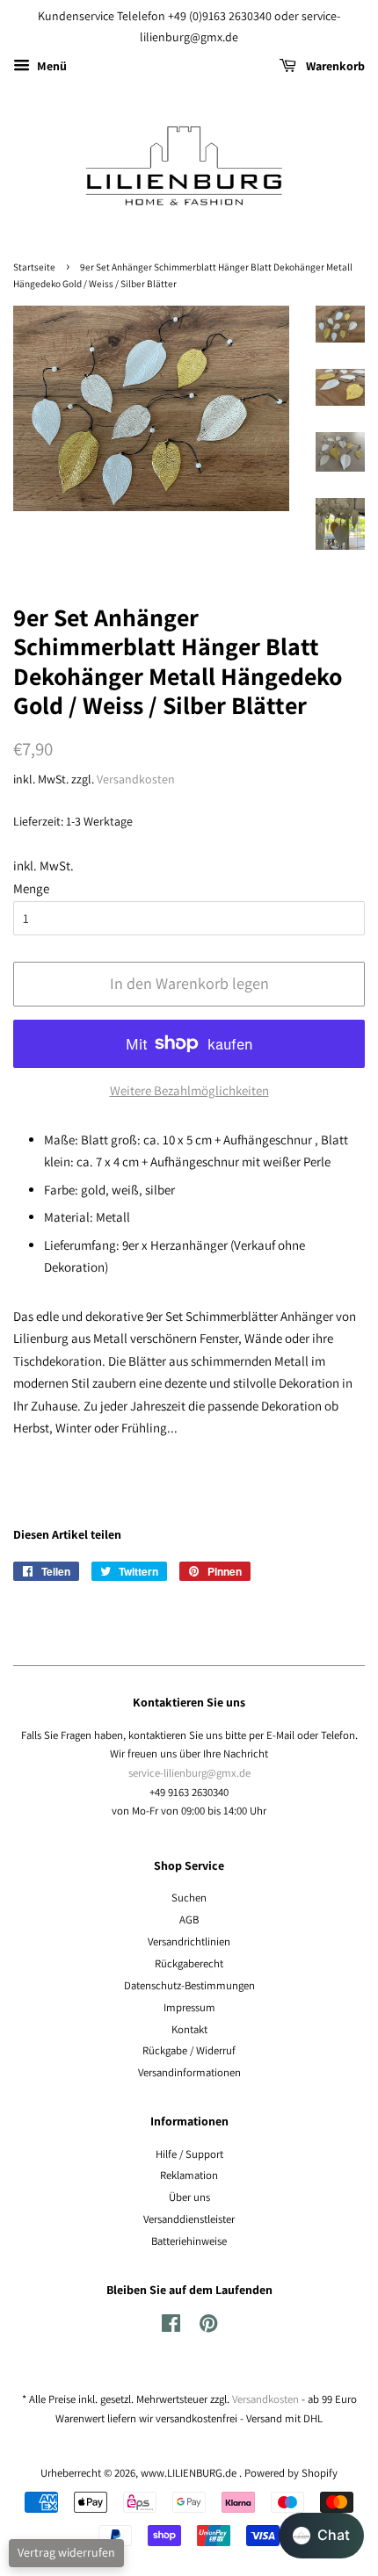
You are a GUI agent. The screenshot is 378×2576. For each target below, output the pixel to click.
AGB (189, 1919)
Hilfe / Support (189, 2154)
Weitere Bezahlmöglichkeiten (189, 1090)
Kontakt (189, 2029)
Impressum (189, 2007)
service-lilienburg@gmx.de (189, 1773)
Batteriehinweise (189, 2241)
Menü (51, 66)
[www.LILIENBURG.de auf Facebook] (171, 2327)
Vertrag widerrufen (66, 2552)
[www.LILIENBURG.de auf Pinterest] (208, 2327)
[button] (321, 2536)
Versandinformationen (189, 2072)
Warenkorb (334, 66)
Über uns (189, 2197)
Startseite (34, 267)
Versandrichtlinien (189, 1941)
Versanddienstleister (189, 2219)
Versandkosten (136, 779)
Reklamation (189, 2175)
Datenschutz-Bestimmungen (189, 1985)
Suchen (189, 1898)
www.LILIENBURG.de (190, 2473)
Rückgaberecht (189, 1963)
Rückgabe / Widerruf (189, 2050)
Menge (31, 888)
